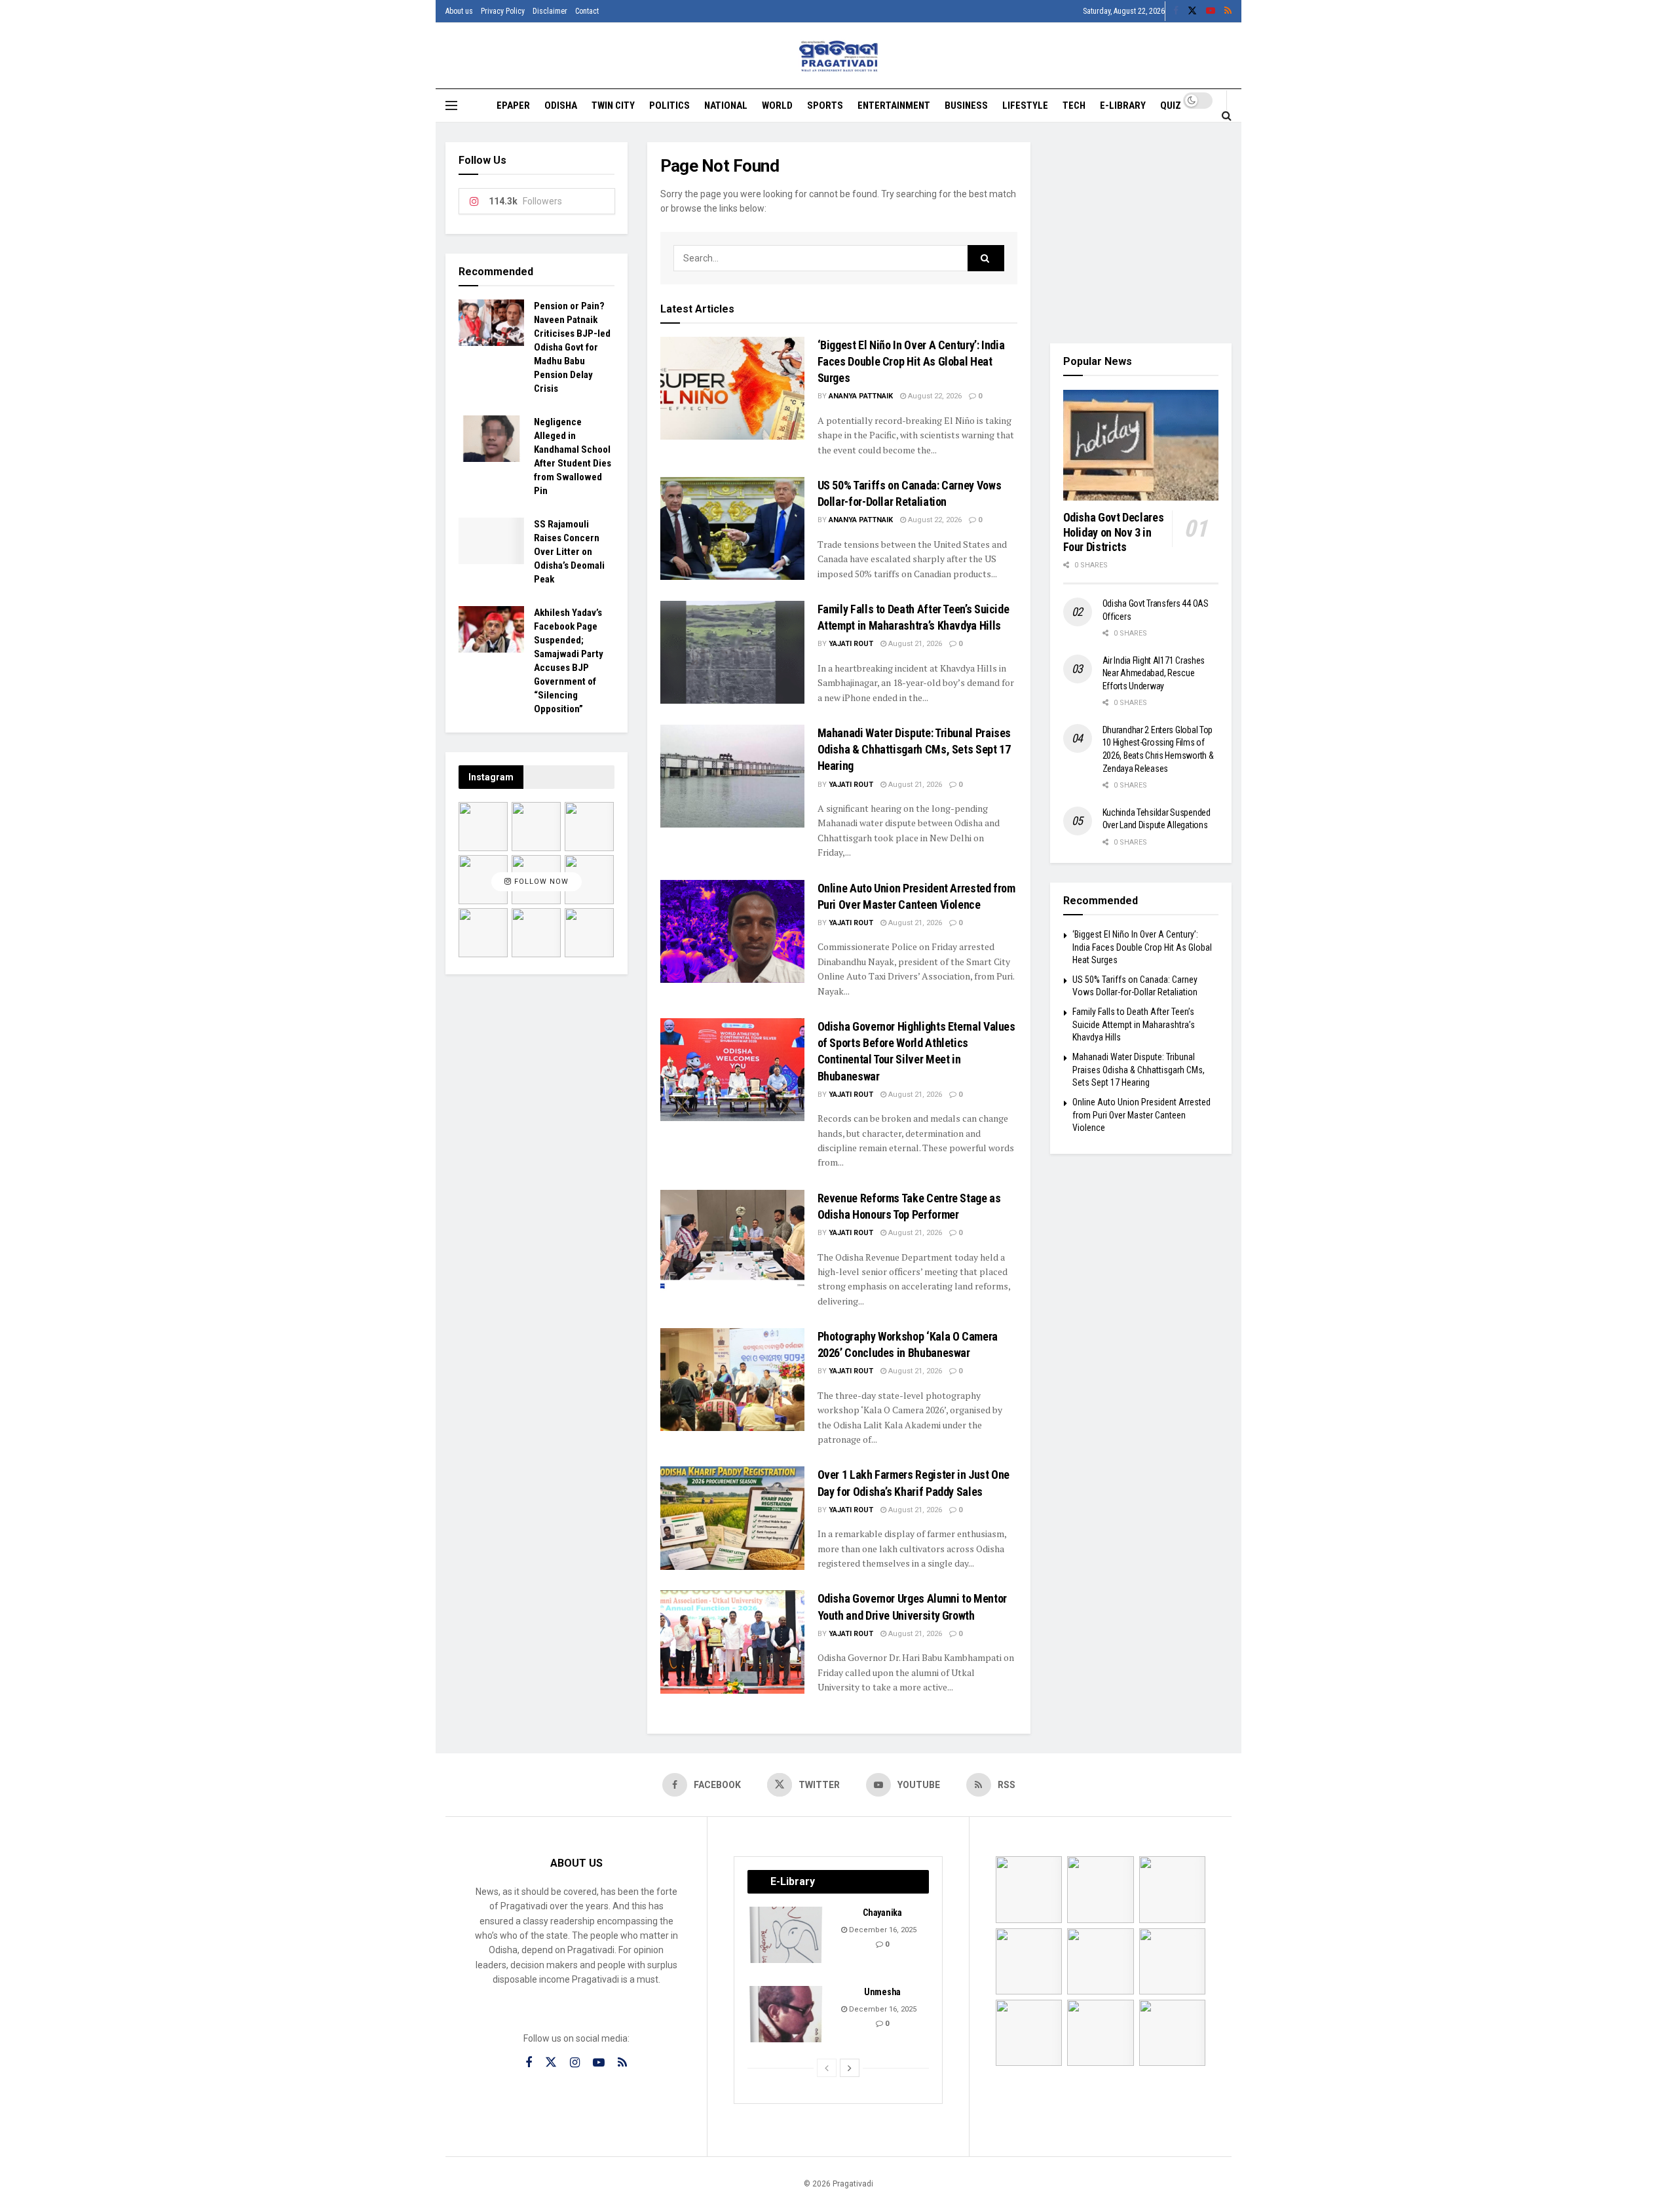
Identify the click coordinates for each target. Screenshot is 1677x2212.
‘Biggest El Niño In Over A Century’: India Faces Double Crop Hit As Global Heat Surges (911, 361)
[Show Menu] (451, 105)
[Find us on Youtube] (1211, 11)
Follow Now (540, 882)
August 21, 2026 (914, 644)
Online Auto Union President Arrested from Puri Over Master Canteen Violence (1141, 1115)
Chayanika (882, 1913)
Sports (825, 105)
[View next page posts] (850, 2068)
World (777, 105)
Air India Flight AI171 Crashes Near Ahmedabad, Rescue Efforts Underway (1154, 673)
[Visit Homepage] (839, 56)
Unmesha (882, 1992)
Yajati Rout (851, 644)
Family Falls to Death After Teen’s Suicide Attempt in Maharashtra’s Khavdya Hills (1134, 1024)
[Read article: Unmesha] (787, 2014)
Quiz (1171, 105)
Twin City (613, 105)
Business (966, 105)
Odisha (561, 105)
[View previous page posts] (827, 2068)
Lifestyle (1025, 105)
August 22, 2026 (934, 396)
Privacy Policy (503, 11)
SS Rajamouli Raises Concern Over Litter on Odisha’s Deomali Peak (569, 552)
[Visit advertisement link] (1141, 233)
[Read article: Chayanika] (787, 1935)
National (726, 105)
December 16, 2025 (882, 1930)
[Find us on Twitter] (1192, 11)
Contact (587, 11)
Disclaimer (550, 11)
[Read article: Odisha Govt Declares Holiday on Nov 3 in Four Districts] (1141, 446)
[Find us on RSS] (1228, 11)
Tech (1074, 105)
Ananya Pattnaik (861, 396)
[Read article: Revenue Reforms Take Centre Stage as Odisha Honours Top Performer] (732, 1241)
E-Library (1123, 105)
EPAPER (513, 105)
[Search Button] (1227, 115)
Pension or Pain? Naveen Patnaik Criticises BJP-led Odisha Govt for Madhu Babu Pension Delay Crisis (572, 347)
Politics (669, 105)
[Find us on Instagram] (575, 2063)
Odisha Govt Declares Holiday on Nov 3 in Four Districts (1114, 532)
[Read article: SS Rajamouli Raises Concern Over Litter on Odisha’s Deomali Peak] (491, 541)
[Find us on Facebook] (1176, 11)
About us (459, 11)
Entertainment (894, 105)
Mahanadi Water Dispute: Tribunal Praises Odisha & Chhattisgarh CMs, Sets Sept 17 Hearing (914, 749)
